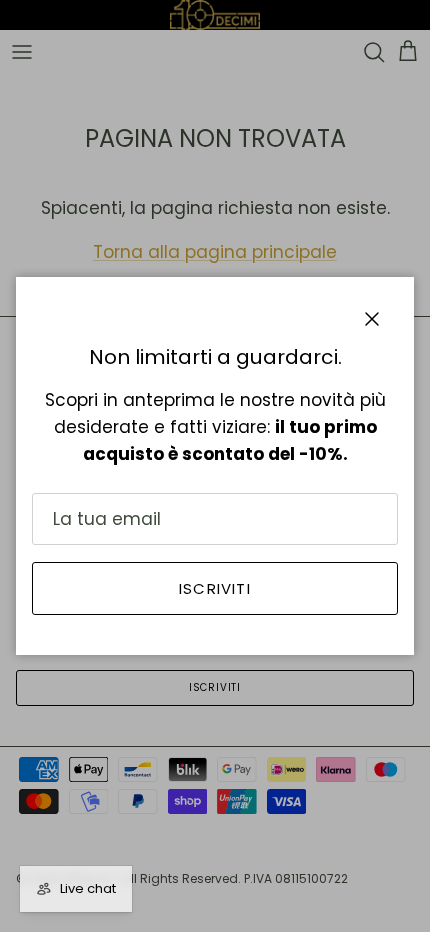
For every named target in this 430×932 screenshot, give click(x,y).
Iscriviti (215, 588)
